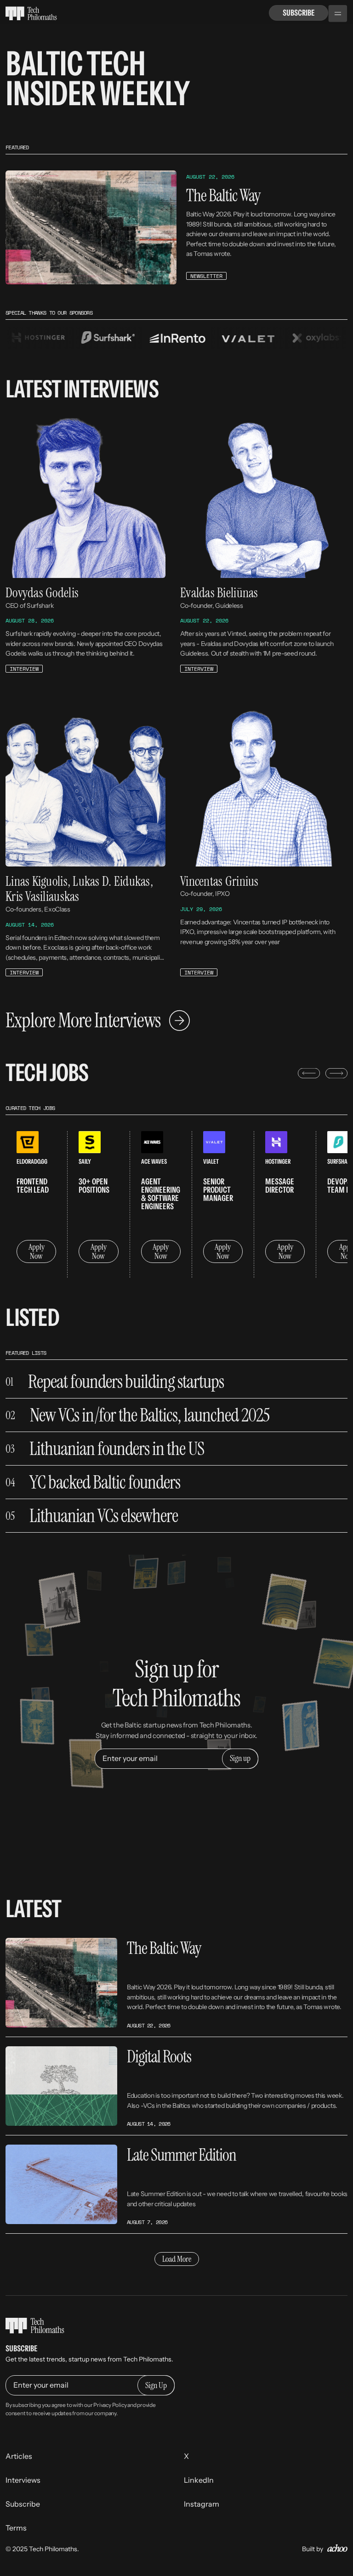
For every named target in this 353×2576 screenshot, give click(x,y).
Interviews (23, 2480)
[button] (338, 14)
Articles (19, 2456)
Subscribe (299, 13)
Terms (16, 2528)
